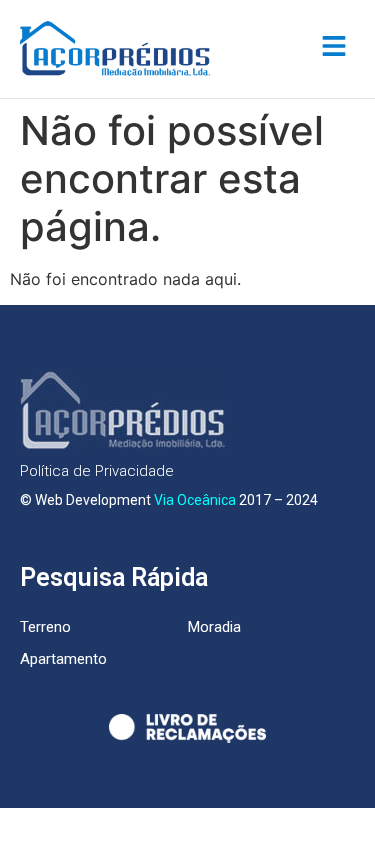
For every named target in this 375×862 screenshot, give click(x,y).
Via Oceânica (195, 500)
